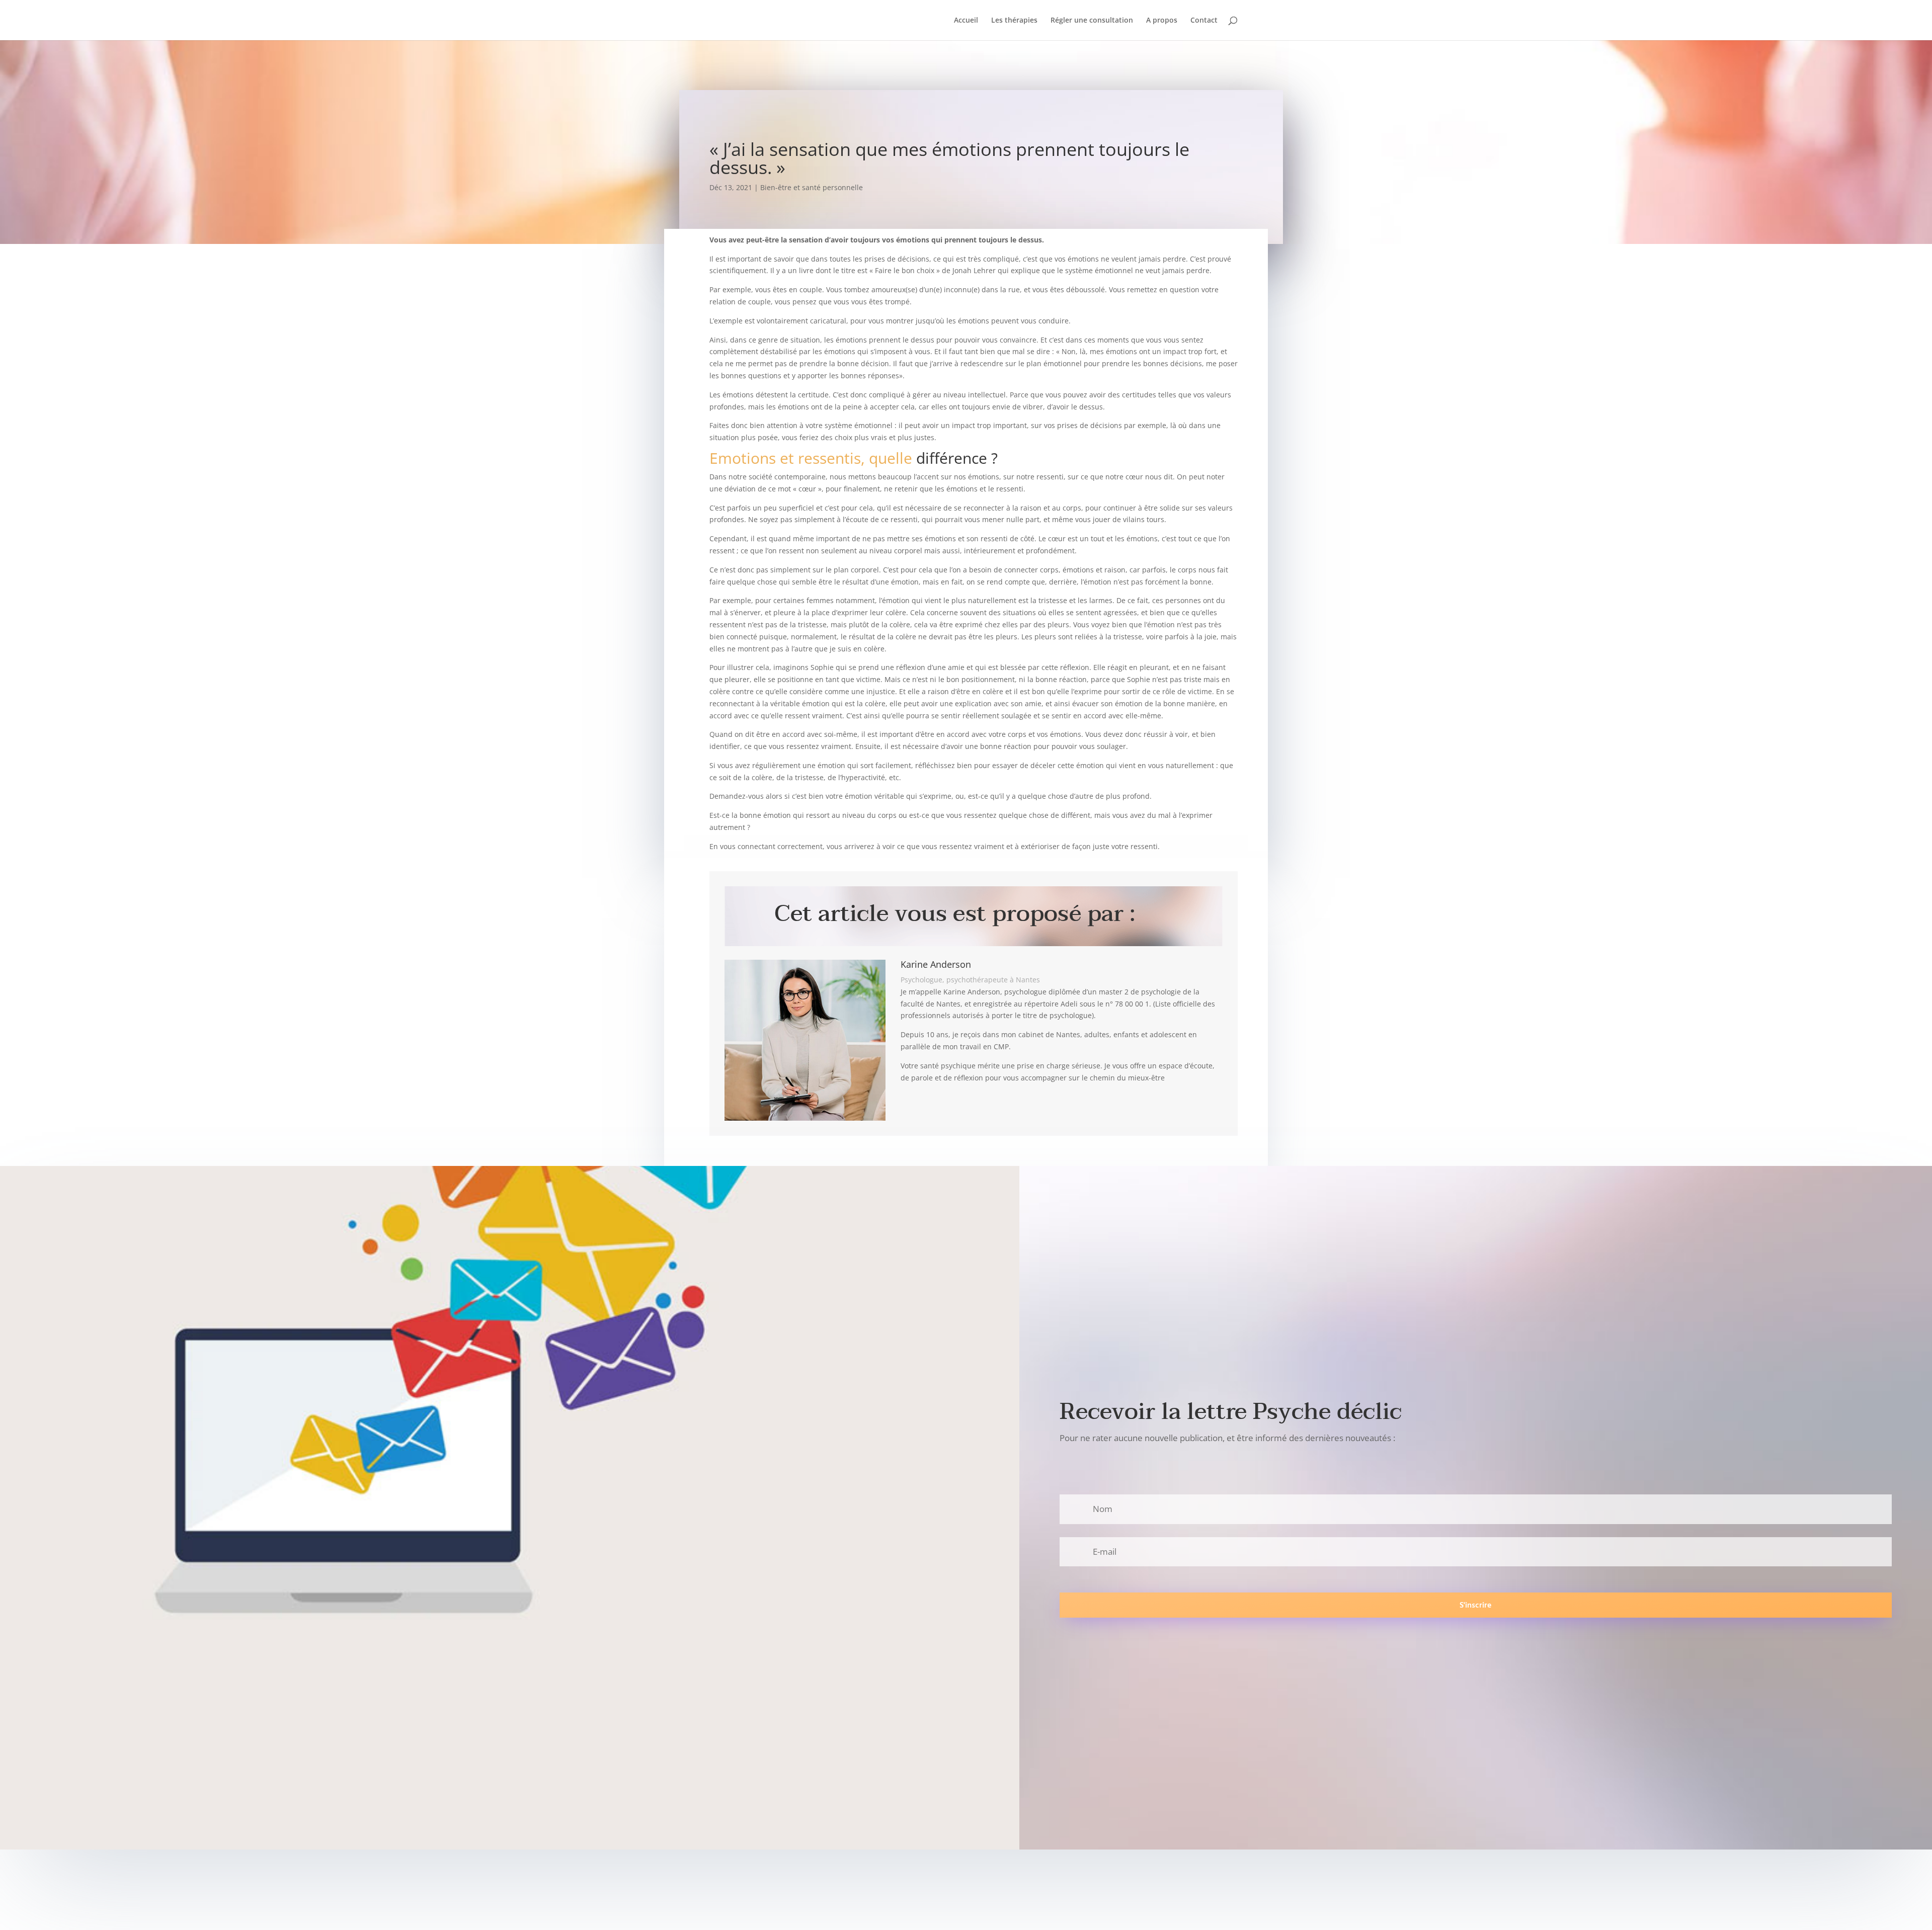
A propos (1162, 21)
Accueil (966, 21)
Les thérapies (1014, 21)
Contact (1204, 21)
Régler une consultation (1092, 21)
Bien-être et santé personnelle (812, 187)
